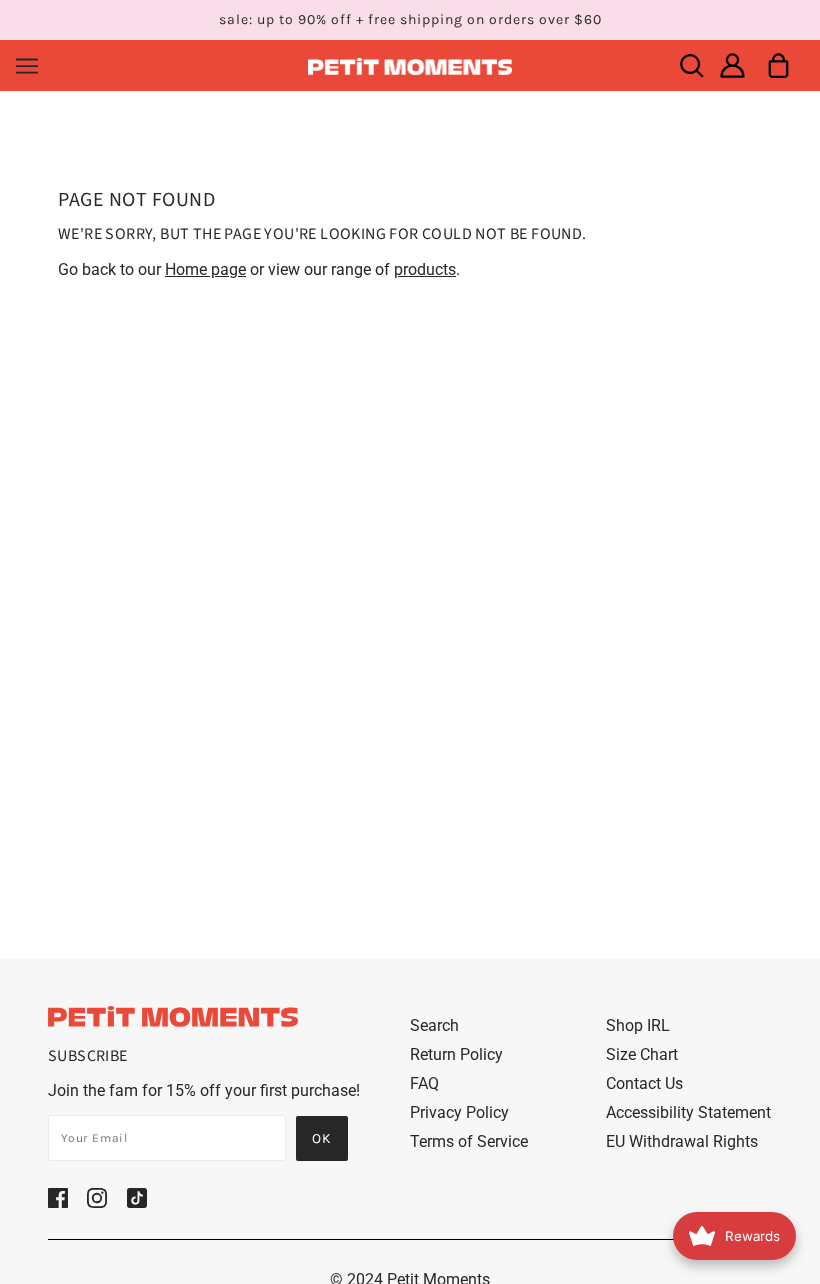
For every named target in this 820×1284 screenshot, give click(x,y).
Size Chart (642, 1054)
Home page (205, 269)
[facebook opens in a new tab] (58, 1197)
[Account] (732, 65)
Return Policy (456, 1054)
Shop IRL (638, 1025)
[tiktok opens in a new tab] (137, 1197)
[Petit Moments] (410, 65)
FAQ (424, 1083)
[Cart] (778, 65)
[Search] (691, 65)
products (425, 269)
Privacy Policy (459, 1112)
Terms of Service (469, 1141)
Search (434, 1025)
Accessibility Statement (688, 1112)
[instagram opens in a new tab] (97, 1197)
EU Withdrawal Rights (682, 1141)
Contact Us (644, 1083)
